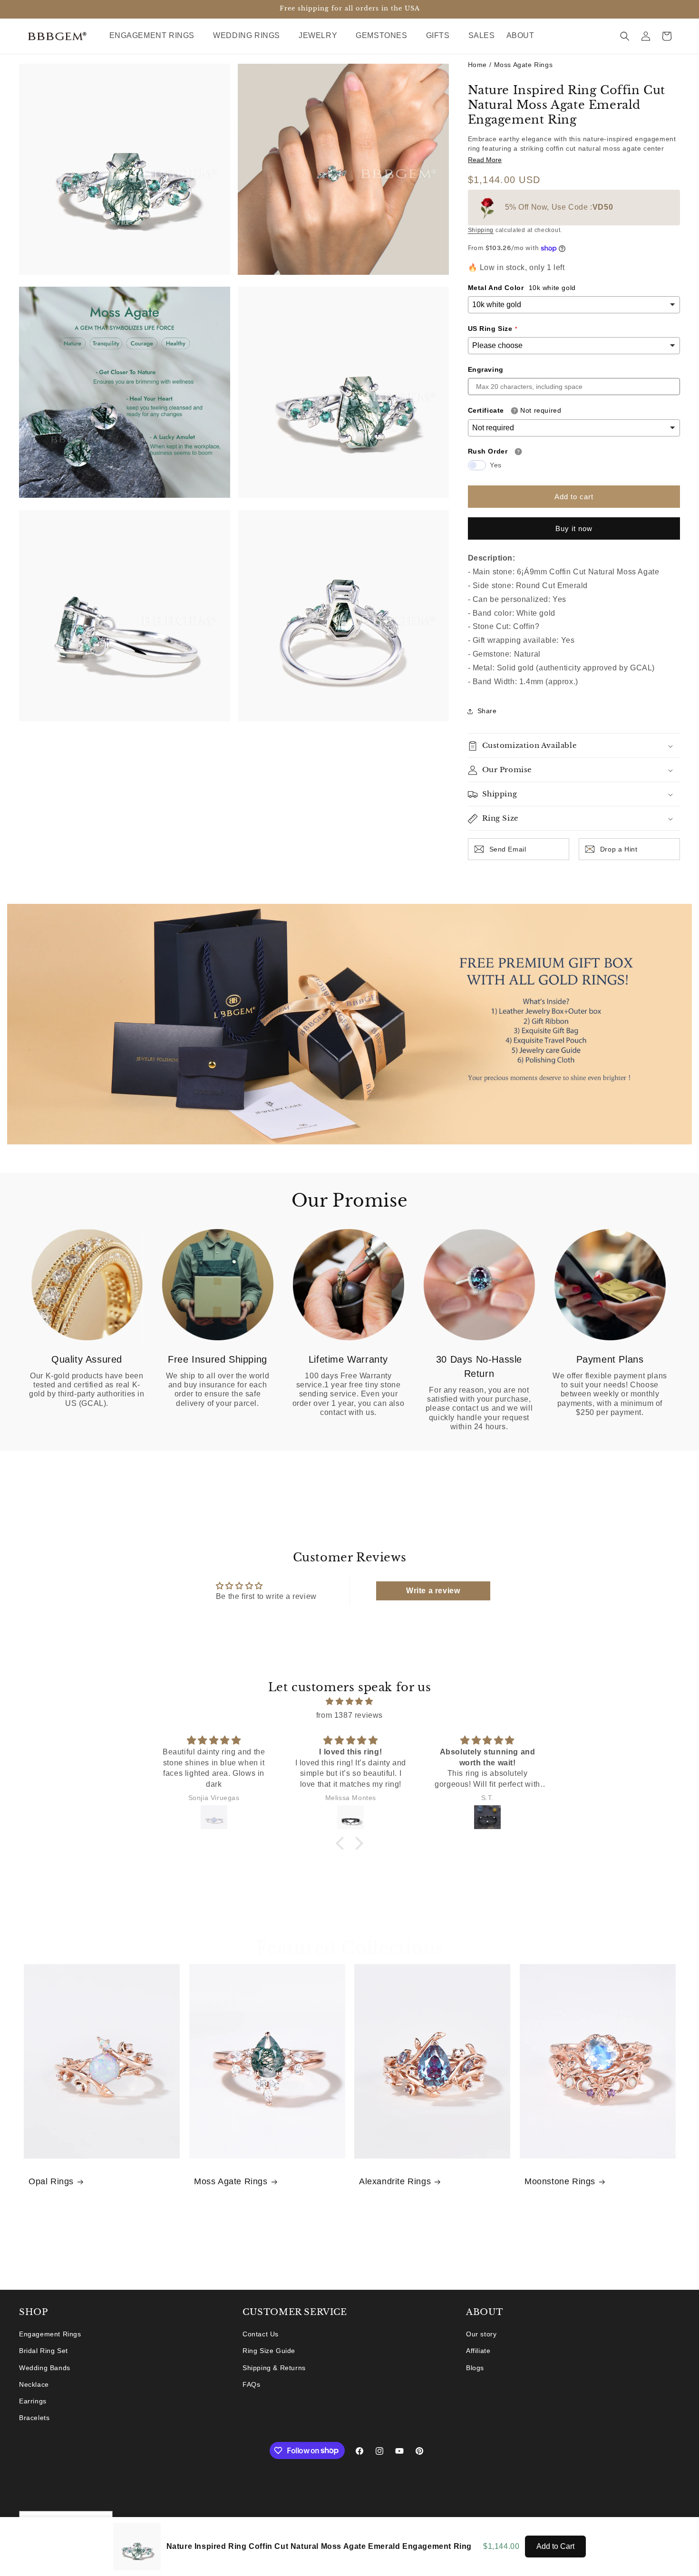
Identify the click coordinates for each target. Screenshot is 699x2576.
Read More (485, 160)
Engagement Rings (50, 2334)
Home (477, 65)
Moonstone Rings (560, 2182)
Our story (481, 2334)
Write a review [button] (433, 1591)
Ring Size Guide (269, 2351)
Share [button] (487, 711)
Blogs (475, 2368)
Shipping (481, 231)
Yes (496, 465)
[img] (349, 1702)
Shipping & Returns (274, 2368)
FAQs (251, 2384)
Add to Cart (555, 2546)
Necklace (34, 2384)
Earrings (33, 2401)
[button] (156, 36)
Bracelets (34, 2418)
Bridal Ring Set (44, 2351)
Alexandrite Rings (395, 2182)
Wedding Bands (45, 2368)
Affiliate (478, 2351)
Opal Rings (51, 2182)
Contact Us (261, 2334)
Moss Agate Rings (524, 65)
